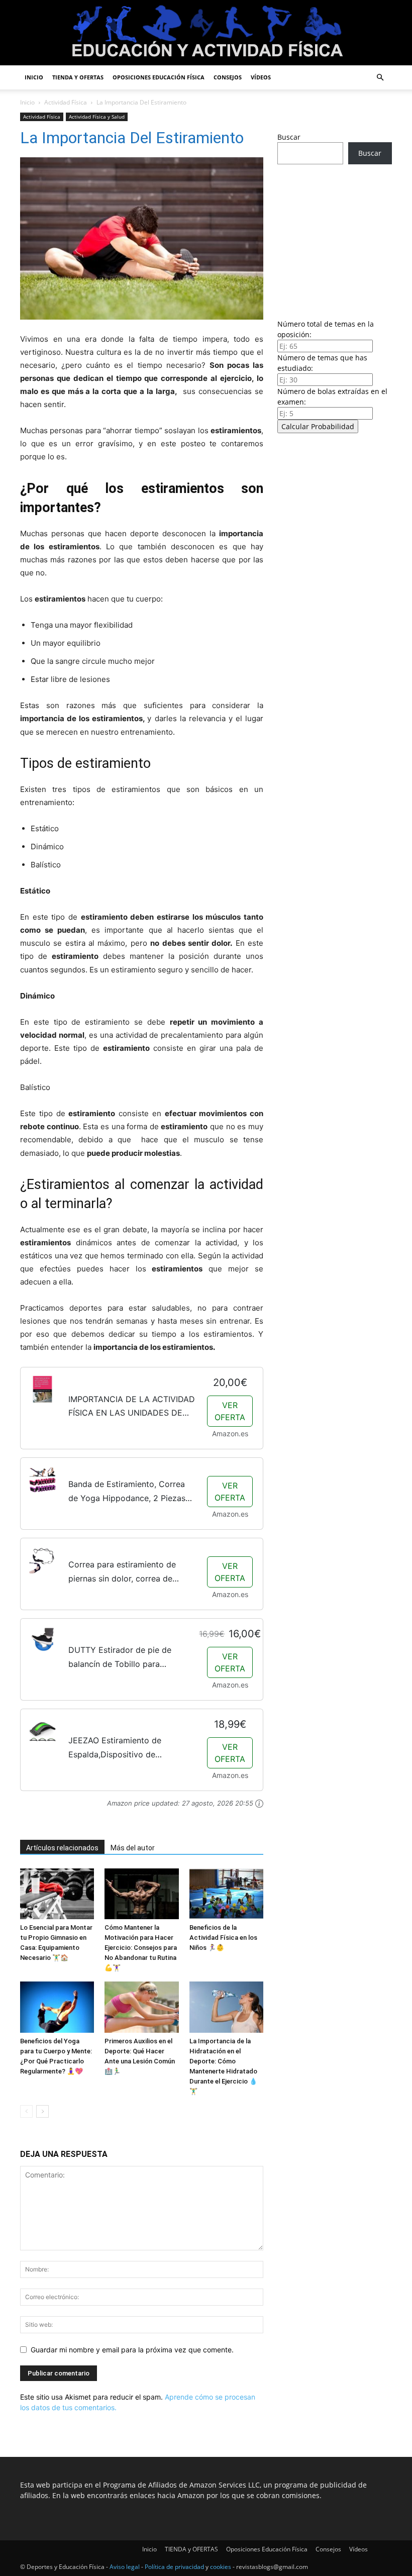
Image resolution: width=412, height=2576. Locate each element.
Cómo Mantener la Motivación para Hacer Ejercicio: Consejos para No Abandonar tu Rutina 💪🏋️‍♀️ (141, 1948)
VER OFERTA (230, 1411)
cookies (221, 2567)
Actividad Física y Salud (97, 117)
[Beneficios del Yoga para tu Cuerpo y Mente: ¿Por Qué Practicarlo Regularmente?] (57, 2007)
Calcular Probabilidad (318, 426)
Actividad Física (66, 102)
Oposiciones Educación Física (159, 77)
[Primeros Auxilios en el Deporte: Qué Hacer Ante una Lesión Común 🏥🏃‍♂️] (141, 2007)
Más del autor (133, 1848)
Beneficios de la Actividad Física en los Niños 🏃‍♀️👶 (223, 1938)
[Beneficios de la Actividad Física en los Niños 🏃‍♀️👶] (226, 1894)
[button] (380, 78)
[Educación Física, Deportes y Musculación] (206, 33)
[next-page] (42, 2111)
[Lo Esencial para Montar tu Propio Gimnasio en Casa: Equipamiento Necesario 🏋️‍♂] (57, 1894)
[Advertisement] (335, 239)
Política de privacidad (174, 2567)
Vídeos (261, 77)
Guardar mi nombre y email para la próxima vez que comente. (132, 2350)
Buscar (289, 137)
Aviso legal (125, 2567)
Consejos (228, 77)
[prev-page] (26, 2111)
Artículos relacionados (62, 1848)
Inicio (34, 77)
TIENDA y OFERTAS (78, 77)
